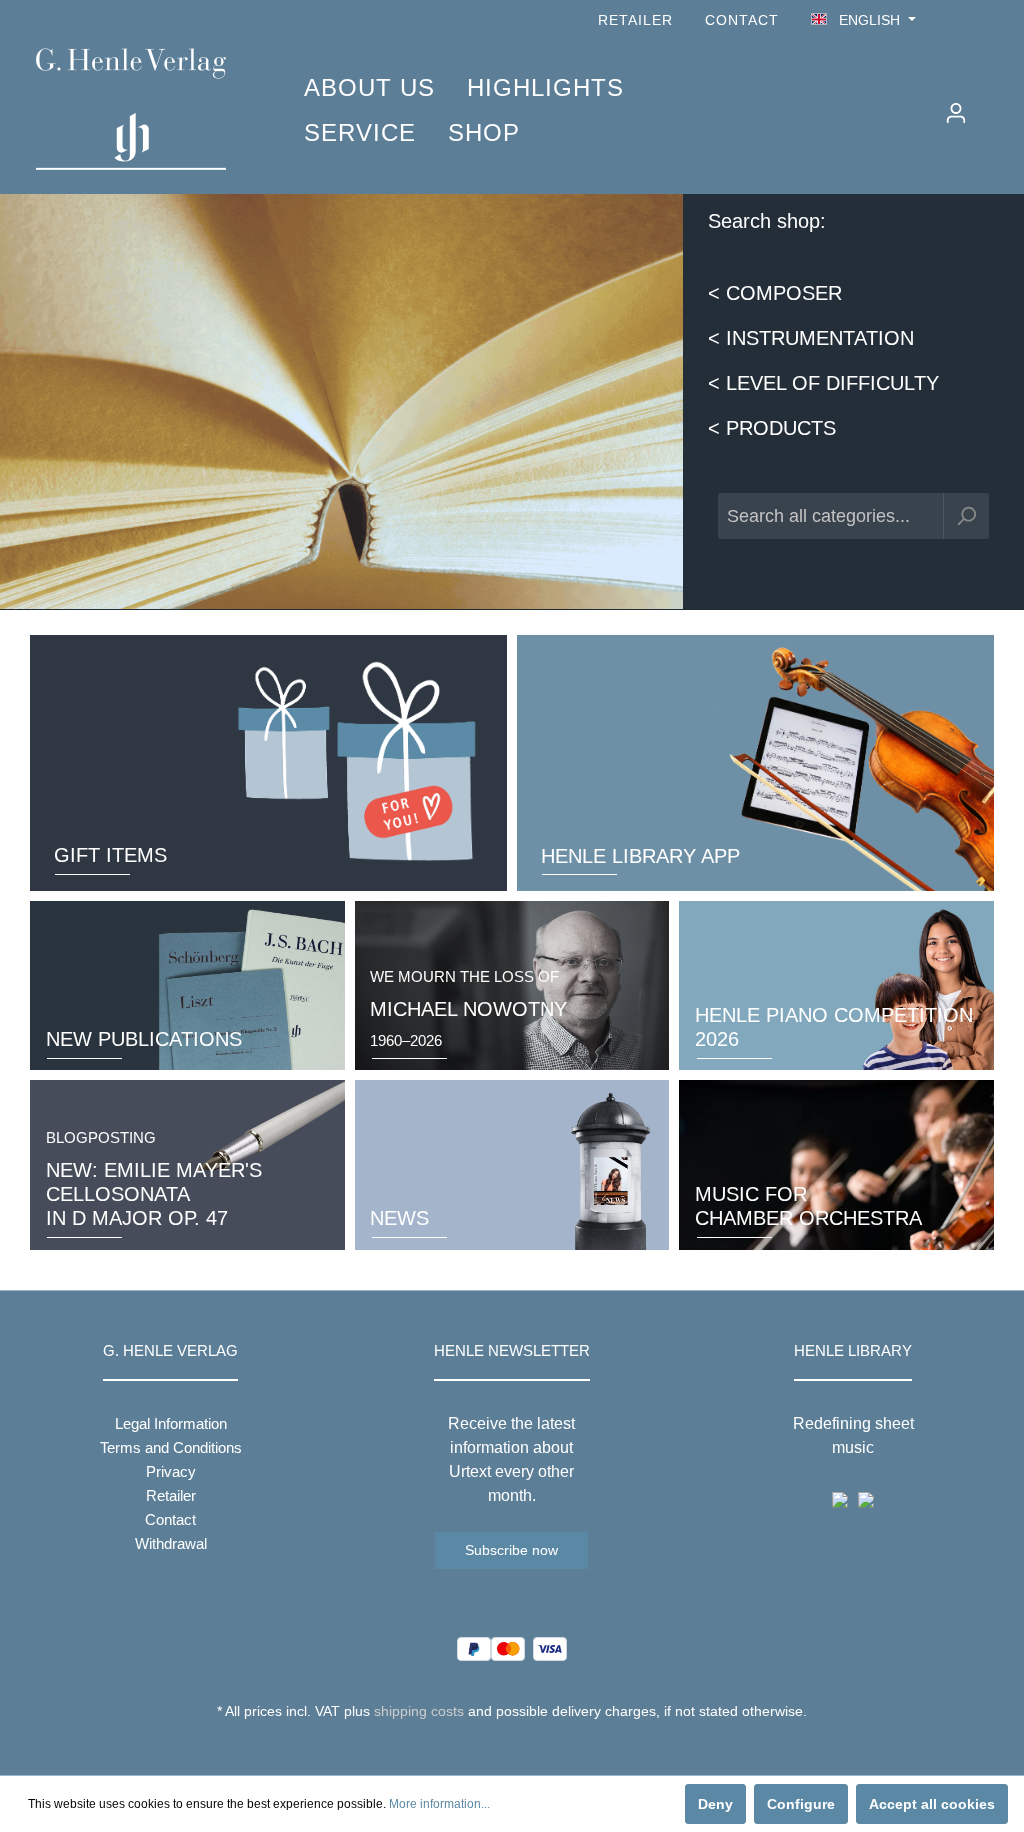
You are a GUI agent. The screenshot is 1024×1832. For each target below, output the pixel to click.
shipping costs (419, 1711)
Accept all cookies (932, 1804)
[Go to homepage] (140, 109)
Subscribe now (511, 1550)
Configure (801, 1804)
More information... (439, 1804)
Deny (715, 1804)
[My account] (956, 113)
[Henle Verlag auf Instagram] (982, 20)
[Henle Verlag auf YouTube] (954, 20)
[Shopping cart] (991, 105)
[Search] (966, 516)
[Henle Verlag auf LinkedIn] (527, 1748)
